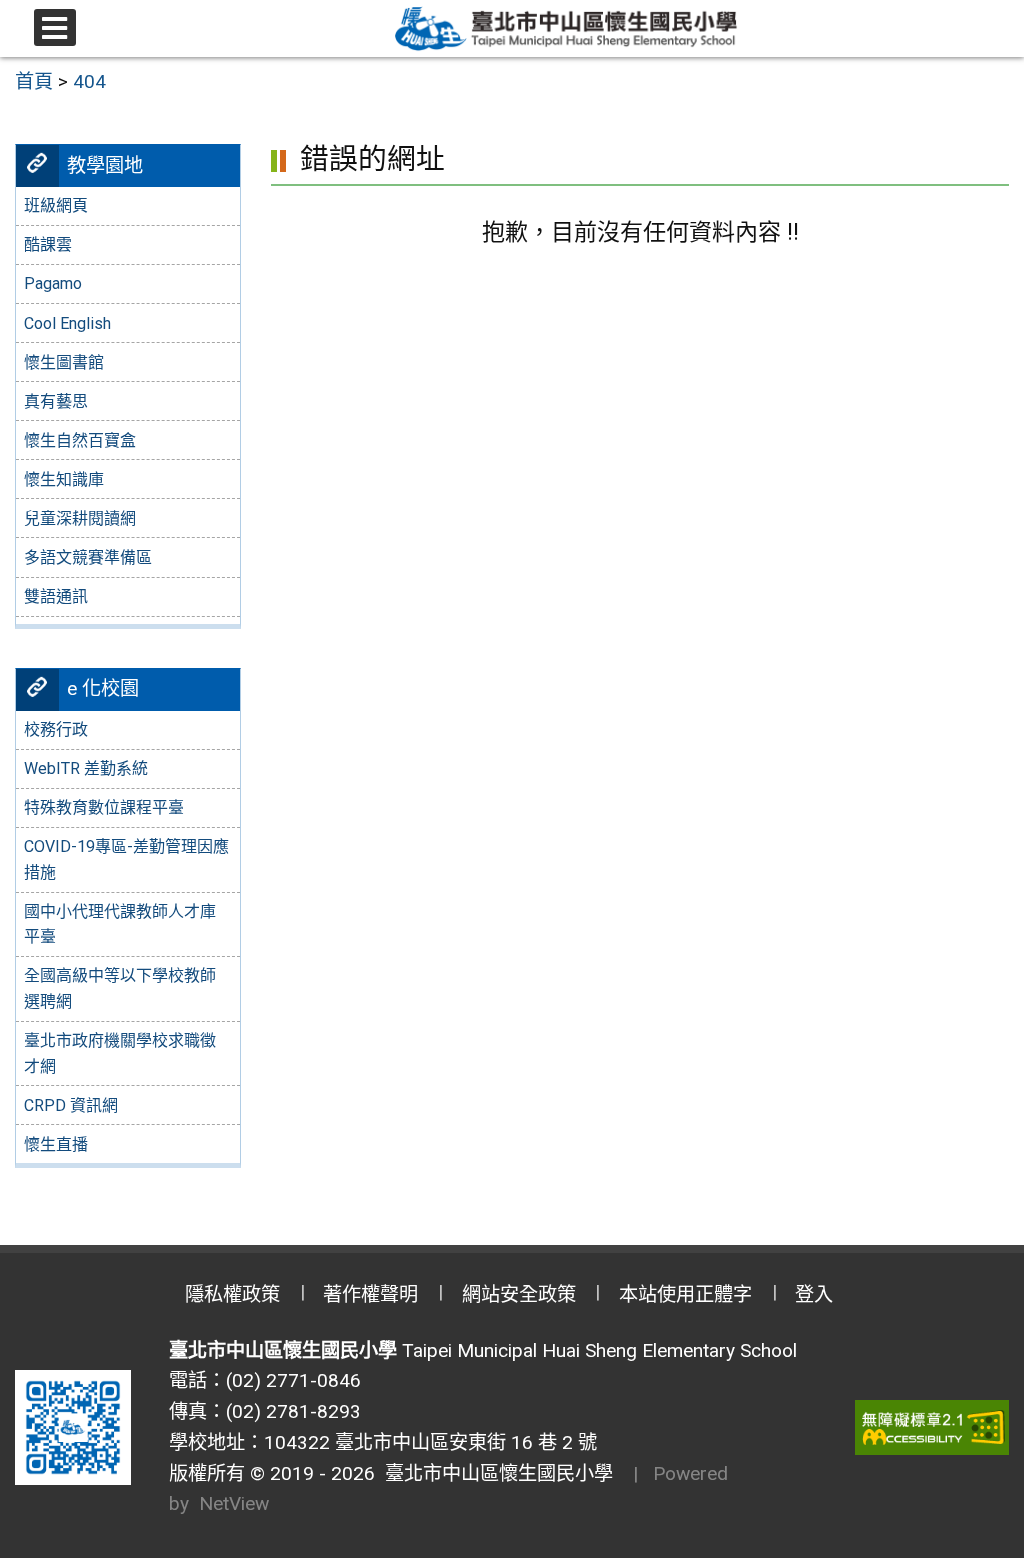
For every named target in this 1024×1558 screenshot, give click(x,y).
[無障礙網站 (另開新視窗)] (932, 1427)
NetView (234, 1503)
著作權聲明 (370, 1294)
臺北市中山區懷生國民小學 (494, 1473)
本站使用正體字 (685, 1294)
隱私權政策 (232, 1294)
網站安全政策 (519, 1294)
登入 (814, 1294)
